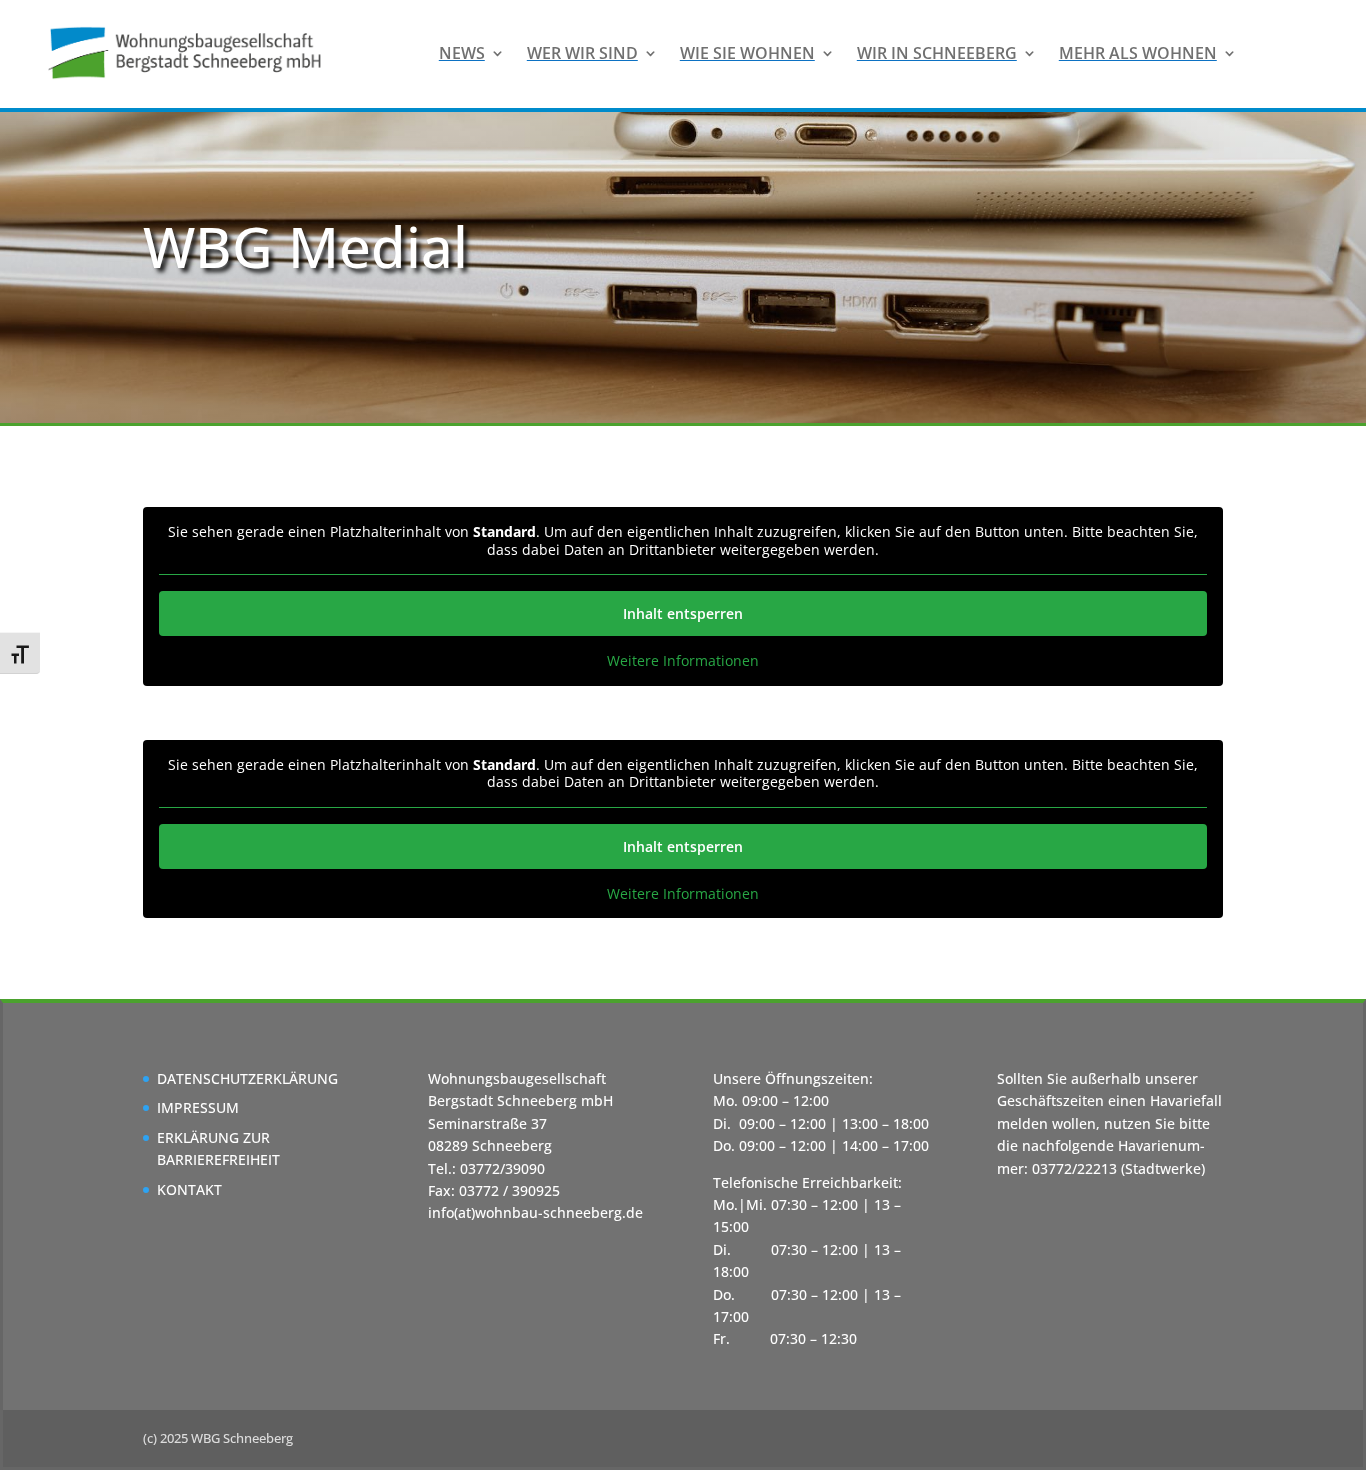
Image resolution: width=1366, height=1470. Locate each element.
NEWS (462, 53)
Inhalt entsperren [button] (683, 613)
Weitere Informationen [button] (683, 661)
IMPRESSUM (198, 1107)
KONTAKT (189, 1189)
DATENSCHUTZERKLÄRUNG (247, 1078)
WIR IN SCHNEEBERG (937, 53)
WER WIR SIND (582, 53)
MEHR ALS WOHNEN (1138, 53)
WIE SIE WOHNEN (747, 53)
